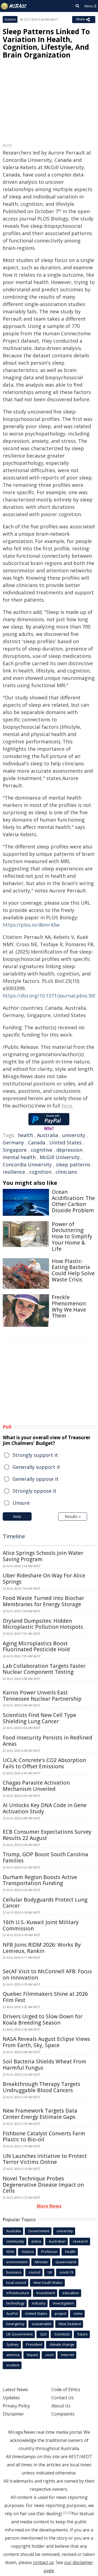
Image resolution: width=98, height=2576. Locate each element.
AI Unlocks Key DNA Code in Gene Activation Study (45, 1808)
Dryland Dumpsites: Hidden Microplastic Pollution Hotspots (43, 1624)
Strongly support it (35, 1455)
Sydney (13, 2344)
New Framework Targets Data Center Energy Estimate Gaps (40, 2114)
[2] (70, 2513)
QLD (43, 2334)
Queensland (66, 2262)
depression (69, 1150)
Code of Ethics (66, 2389)
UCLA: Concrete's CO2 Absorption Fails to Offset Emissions (44, 1763)
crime (78, 2313)
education (71, 2293)
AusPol (12, 2313)
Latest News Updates (15, 2394)
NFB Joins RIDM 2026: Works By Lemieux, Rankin (42, 1948)
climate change (62, 2344)
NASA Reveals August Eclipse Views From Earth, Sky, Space (46, 2042)
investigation (63, 2303)
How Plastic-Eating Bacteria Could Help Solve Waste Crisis (73, 1270)
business (14, 2272)
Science (10, 19)
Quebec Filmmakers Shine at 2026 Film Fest (45, 1997)
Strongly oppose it (34, 1491)
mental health (19, 1157)
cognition (40, 1172)
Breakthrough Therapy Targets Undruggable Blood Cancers (42, 2087)
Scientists (62, 2334)
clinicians (66, 1172)
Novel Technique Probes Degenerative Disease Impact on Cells (43, 2185)
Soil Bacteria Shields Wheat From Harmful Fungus (45, 2065)
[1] (65, 2513)
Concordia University (27, 1164)
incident (13, 2365)
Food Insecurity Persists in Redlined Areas (48, 1741)
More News (49, 2206)
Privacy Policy (16, 2406)
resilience (14, 1172)
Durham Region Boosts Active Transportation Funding (40, 1880)
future (82, 2334)
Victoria (28, 2252)
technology (15, 2303)
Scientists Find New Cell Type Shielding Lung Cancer (39, 1718)
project (60, 2313)
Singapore (15, 1150)
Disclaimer (13, 2414)
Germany (13, 1142)
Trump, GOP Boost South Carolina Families (45, 1857)
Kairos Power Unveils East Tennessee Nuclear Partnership (42, 1696)
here (67, 1106)
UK (50, 2272)
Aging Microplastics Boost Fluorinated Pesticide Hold (36, 1647)
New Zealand (70, 2324)
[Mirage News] (14, 6)
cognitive (42, 1150)
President (34, 2344)
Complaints (63, 2414)
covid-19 (66, 2272)
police (36, 2241)
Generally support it (36, 1467)
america (13, 2355)
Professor (49, 2252)
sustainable (42, 2324)
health (25, 1135)
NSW (10, 2252)
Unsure (21, 1503)
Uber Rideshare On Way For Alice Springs (44, 1579)
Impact (32, 2355)
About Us (61, 2406)
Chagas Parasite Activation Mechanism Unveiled (36, 1786)
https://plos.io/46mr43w (31, 925)
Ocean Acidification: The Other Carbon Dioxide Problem (73, 1201)
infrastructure (18, 2293)
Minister (42, 2262)
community (15, 2241)
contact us (43, 2562)
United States (65, 1142)
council (35, 2272)
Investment (46, 2293)
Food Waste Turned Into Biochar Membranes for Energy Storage (43, 1601)
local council (16, 2283)
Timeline (14, 1536)
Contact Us (63, 2398)
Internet (68, 2355)
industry (39, 2303)
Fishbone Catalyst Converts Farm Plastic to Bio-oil (44, 2137)
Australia (48, 1135)
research (80, 2241)
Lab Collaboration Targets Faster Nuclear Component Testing (44, 1669)
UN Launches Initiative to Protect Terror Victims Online (45, 2159)
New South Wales (48, 2283)
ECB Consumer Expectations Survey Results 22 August (47, 1835)
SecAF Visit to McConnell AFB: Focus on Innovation (47, 1974)
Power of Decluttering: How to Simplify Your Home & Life (72, 1237)
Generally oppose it (36, 1479)
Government (39, 2231)
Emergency (15, 2324)
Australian (57, 2241)
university (74, 1135)
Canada (37, 1142)
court (49, 2355)
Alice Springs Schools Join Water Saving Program (43, 1556)
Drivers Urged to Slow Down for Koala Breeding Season (43, 2020)
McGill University (60, 1157)
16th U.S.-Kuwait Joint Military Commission (41, 1925)
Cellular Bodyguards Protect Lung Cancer (45, 1903)
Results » (73, 1516)
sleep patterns (73, 1164)
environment (17, 2262)
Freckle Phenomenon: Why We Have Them (69, 1306)
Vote (17, 1516)
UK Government (19, 2334)
